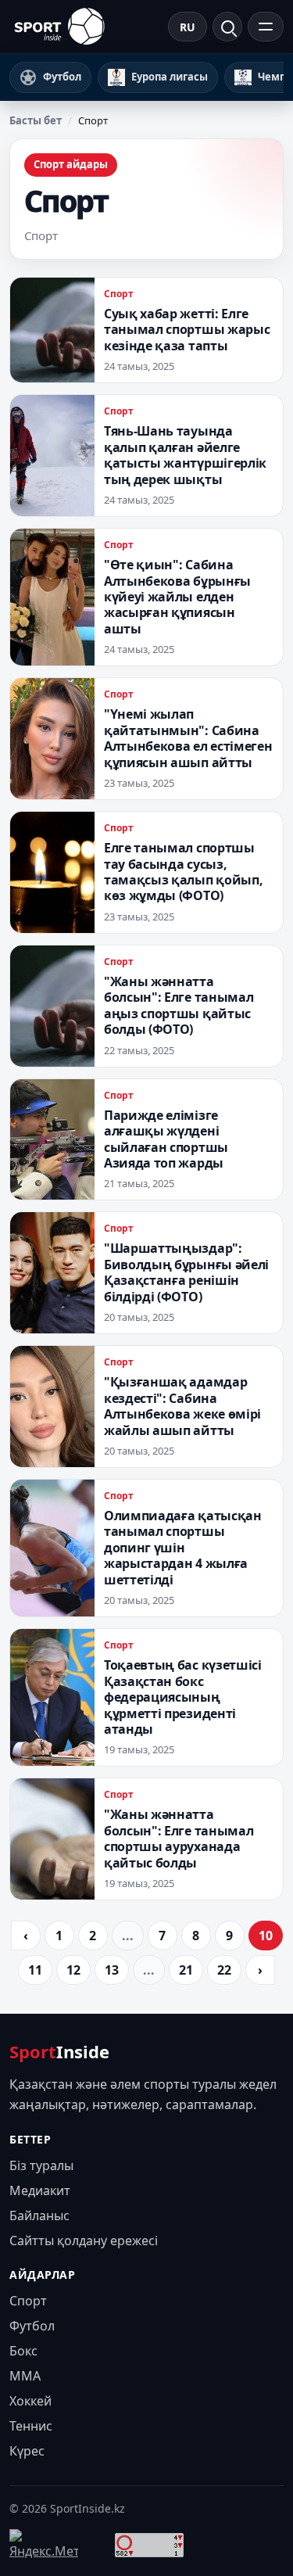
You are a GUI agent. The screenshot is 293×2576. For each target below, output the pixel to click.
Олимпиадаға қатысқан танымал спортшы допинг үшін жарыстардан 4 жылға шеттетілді (183, 1548)
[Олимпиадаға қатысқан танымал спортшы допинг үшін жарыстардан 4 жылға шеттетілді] (52, 1548)
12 (73, 1970)
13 (112, 1970)
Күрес (27, 2451)
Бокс (23, 2351)
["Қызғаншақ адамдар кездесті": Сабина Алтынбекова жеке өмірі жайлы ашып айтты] (52, 1406)
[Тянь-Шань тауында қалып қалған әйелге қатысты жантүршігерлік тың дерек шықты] (52, 456)
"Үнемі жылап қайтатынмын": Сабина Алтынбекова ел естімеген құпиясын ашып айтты (188, 738)
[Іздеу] (227, 27)
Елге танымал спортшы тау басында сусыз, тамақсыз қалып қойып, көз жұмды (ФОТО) (183, 872)
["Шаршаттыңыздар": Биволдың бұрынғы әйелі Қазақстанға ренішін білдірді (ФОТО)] (52, 1273)
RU (188, 27)
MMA (25, 2376)
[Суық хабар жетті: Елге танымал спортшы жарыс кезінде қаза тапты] (52, 330)
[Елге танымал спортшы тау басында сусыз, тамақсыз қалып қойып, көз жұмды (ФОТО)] (52, 872)
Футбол (32, 2326)
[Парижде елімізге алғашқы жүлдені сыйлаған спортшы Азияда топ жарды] (52, 1140)
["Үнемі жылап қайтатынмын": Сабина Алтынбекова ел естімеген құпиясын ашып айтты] (52, 739)
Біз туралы (41, 2165)
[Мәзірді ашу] (266, 27)
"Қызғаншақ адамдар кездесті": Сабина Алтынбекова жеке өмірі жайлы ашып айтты (182, 1406)
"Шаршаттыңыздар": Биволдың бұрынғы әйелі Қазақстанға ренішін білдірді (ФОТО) (186, 1272)
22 (224, 1970)
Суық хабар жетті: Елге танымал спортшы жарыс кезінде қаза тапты (187, 330)
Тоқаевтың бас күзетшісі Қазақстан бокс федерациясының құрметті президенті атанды (183, 1697)
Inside (59, 2051)
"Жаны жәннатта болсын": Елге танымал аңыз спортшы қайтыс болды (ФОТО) (179, 1005)
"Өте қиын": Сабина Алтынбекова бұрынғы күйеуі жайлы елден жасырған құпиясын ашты (177, 597)
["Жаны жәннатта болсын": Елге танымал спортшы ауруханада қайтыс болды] (52, 1839)
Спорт (119, 294)
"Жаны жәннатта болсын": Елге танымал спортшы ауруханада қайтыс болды (179, 1838)
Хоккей (30, 2401)
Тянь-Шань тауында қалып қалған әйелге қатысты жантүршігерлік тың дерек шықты (185, 455)
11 (35, 1970)
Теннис (31, 2426)
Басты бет (36, 120)
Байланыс (39, 2215)
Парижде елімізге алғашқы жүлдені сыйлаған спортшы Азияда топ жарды (166, 1139)
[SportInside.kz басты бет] (59, 27)
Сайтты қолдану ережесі (84, 2241)
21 (186, 1970)
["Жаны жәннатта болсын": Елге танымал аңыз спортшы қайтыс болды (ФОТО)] (52, 1006)
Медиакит (40, 2190)
